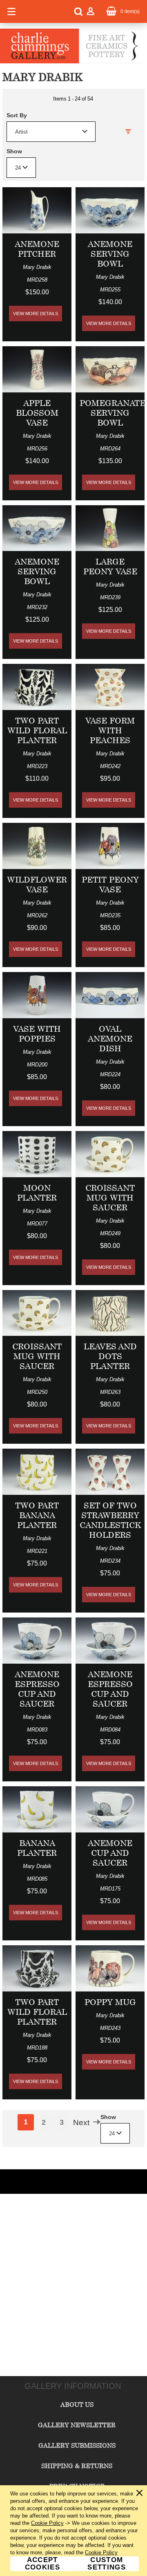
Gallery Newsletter (77, 2425)
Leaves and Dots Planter (110, 1356)
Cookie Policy (47, 2523)
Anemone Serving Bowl (110, 254)
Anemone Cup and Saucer (110, 1853)
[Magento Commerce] (71, 62)
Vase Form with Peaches (110, 730)
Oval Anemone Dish (110, 1038)
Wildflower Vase (37, 884)
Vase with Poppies (37, 1034)
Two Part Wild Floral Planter (37, 730)
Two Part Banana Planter (37, 1515)
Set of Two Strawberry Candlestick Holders (110, 1520)
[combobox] (51, 132)
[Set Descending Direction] (128, 132)
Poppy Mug (110, 2002)
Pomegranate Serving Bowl (112, 413)
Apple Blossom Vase (37, 413)
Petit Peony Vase (110, 884)
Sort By (17, 115)
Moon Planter (37, 1193)
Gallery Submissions (77, 2445)
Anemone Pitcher (37, 249)
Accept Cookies (42, 2564)
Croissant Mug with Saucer (110, 1197)
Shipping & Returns (77, 2466)
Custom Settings (107, 2564)
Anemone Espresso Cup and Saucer (37, 1689)
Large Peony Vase (110, 566)
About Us (77, 2404)
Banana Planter (37, 1848)
